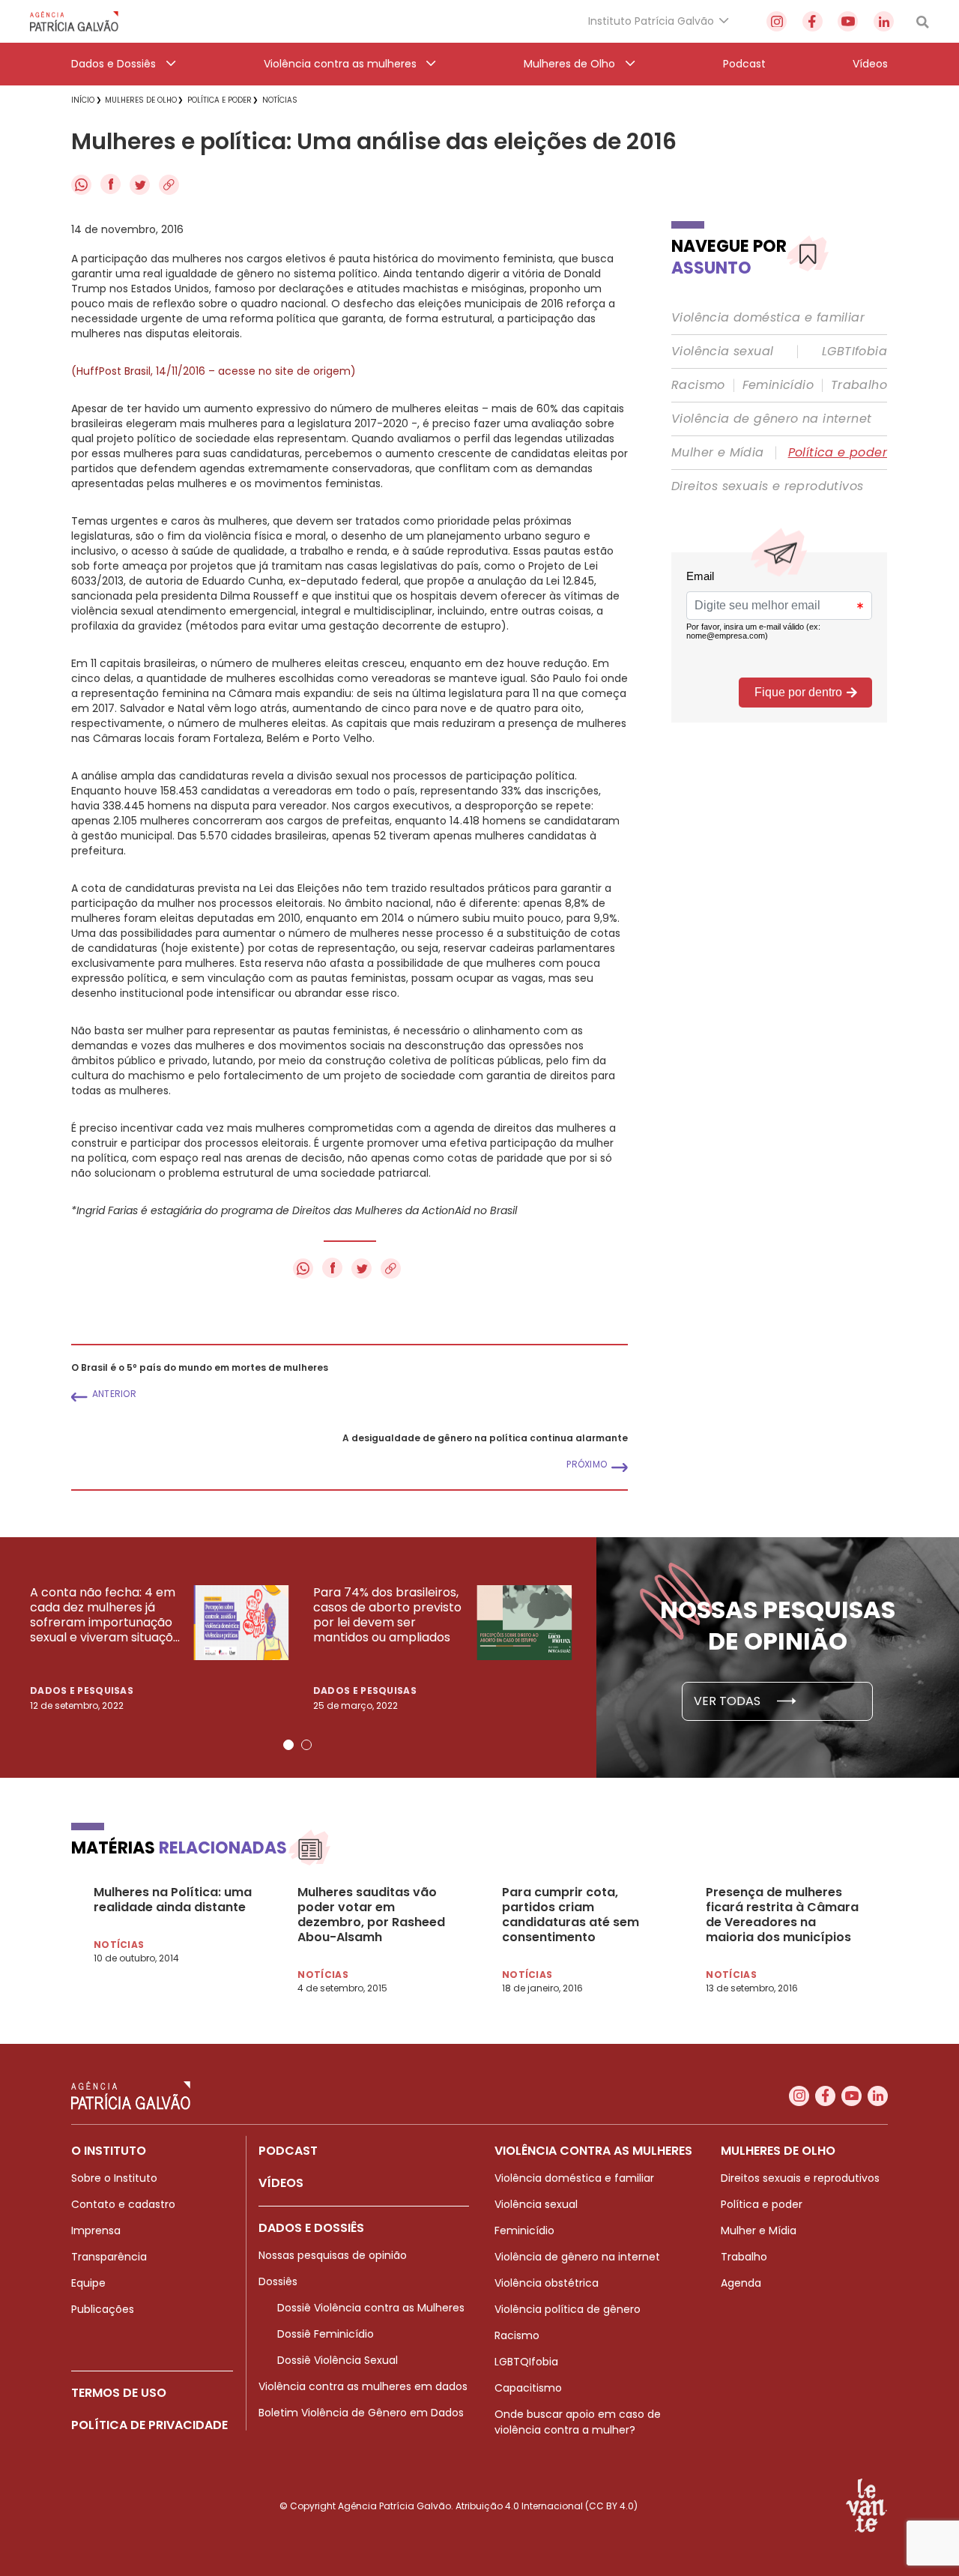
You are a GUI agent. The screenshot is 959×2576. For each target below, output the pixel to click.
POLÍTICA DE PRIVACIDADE (149, 2425)
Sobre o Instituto (114, 2178)
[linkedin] (884, 21)
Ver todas (729, 1701)
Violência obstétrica (547, 2283)
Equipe (88, 2283)
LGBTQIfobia (526, 2362)
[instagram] (777, 21)
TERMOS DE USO (119, 2393)
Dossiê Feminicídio (326, 2334)
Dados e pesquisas (82, 1690)
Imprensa (96, 2230)
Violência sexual (722, 352)
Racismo (698, 385)
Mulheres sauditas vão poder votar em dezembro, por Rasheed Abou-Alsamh (371, 1915)
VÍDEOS (281, 2183)
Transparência (109, 2257)
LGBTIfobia (854, 352)
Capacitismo (528, 2388)
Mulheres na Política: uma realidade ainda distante (173, 1900)
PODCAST (288, 2151)
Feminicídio (778, 385)
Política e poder (838, 453)
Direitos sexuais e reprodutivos (767, 486)
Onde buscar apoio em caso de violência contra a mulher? (578, 2422)
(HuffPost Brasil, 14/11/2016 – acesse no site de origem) (214, 371)
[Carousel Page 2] (306, 1745)
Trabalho (859, 385)
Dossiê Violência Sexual (338, 2360)
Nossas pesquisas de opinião (333, 2255)
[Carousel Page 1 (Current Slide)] (288, 1745)
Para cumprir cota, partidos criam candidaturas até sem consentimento (571, 1915)
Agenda (741, 2283)
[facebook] (813, 21)
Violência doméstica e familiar (768, 318)
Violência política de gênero (568, 2309)
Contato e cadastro (123, 2204)
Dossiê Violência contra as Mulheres (371, 2308)
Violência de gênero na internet (771, 419)
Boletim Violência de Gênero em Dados (361, 2413)
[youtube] (848, 21)
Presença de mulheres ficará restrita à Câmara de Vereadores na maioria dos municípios (782, 1915)
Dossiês (278, 2281)
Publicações (103, 2309)
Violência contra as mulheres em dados (363, 2386)
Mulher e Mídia (718, 453)
